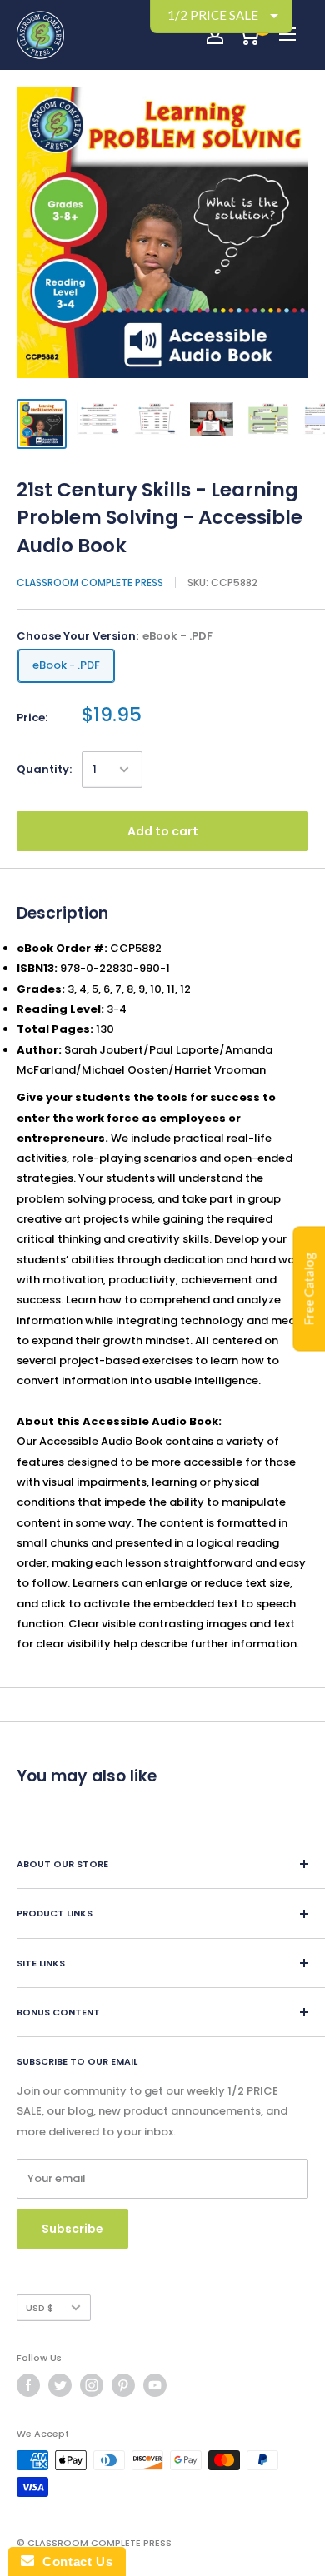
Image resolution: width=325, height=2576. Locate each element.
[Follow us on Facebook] (28, 2385)
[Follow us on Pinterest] (123, 2385)
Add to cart (163, 831)
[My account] (215, 35)
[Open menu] (287, 34)
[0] (249, 35)
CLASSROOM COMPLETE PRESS (90, 583)
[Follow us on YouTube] (155, 2385)
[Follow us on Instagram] (92, 2385)
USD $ (40, 2308)
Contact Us (73, 2561)
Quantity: (44, 769)
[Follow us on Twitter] (60, 2385)
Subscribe (72, 2229)
